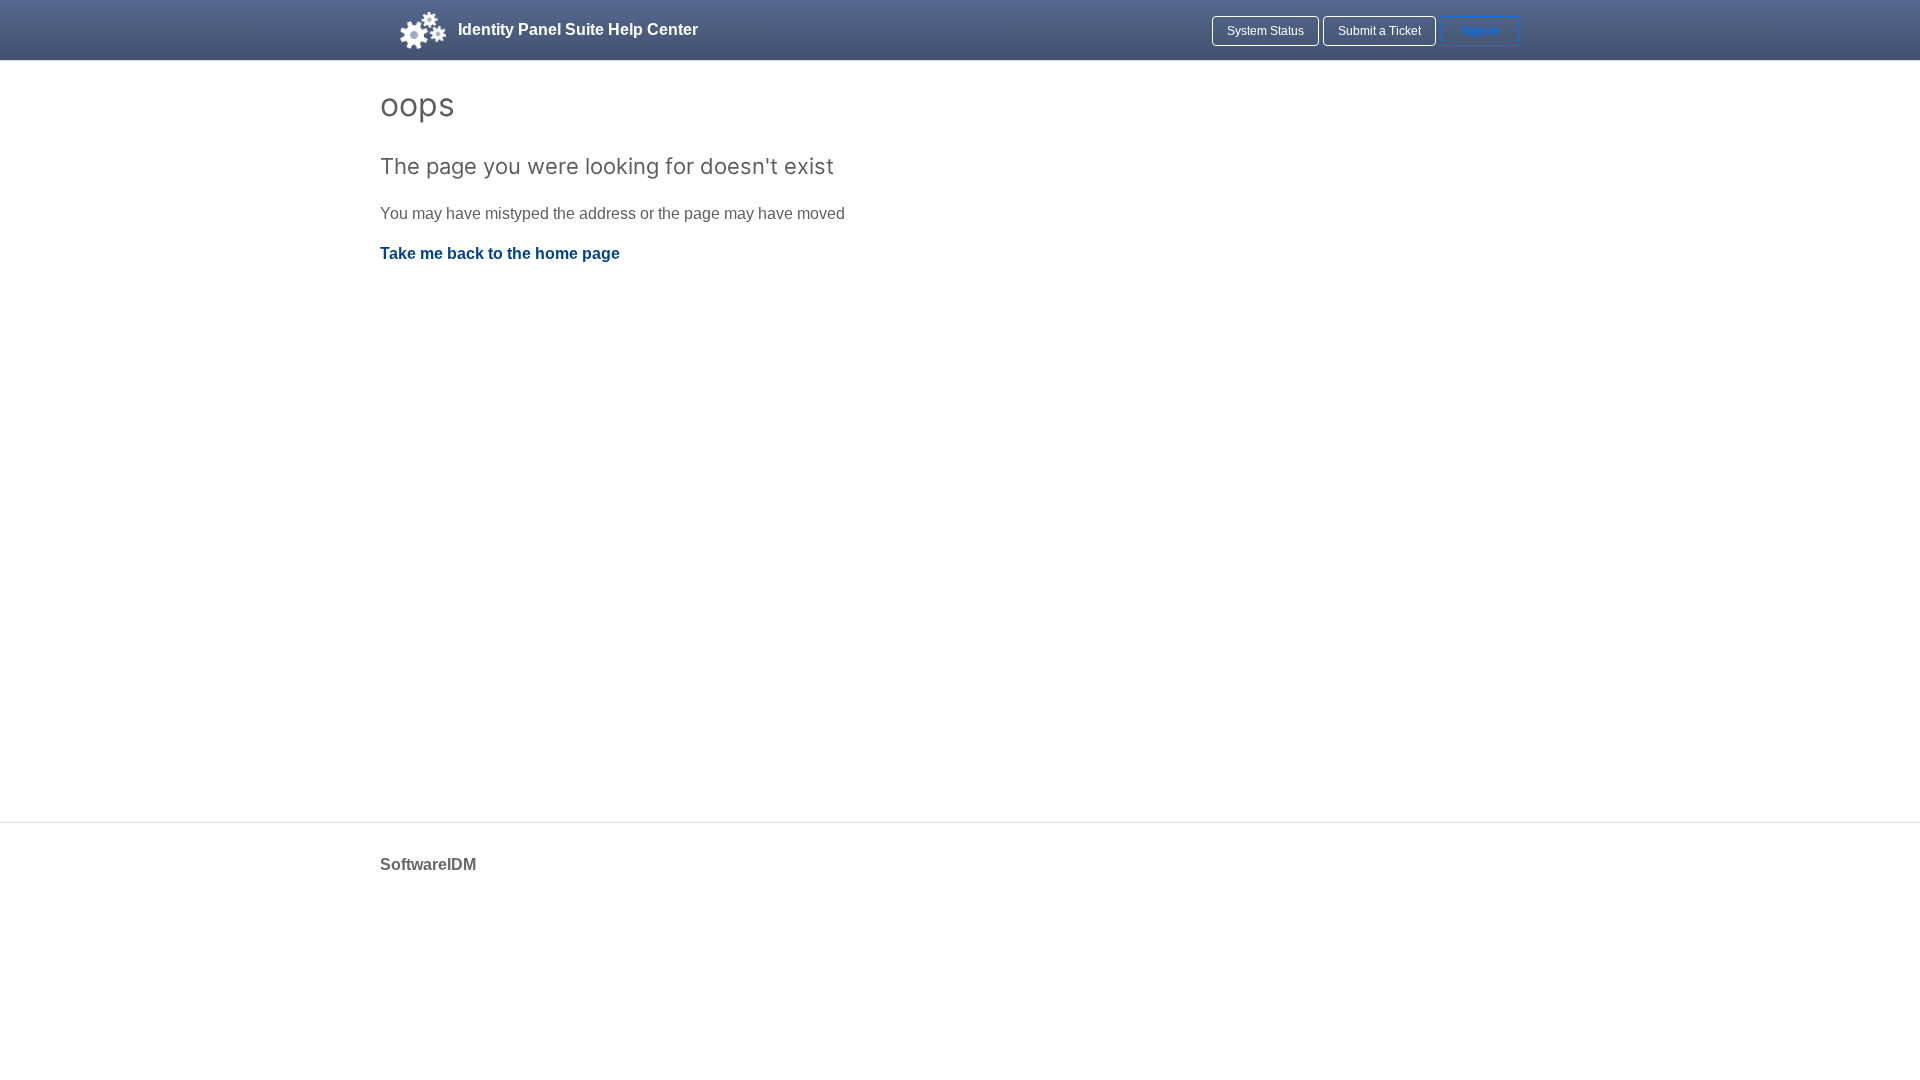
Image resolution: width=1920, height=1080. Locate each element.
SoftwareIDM (428, 864)
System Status (1265, 31)
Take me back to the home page (500, 253)
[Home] (423, 30)
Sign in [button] (1480, 31)
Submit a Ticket (1379, 31)
